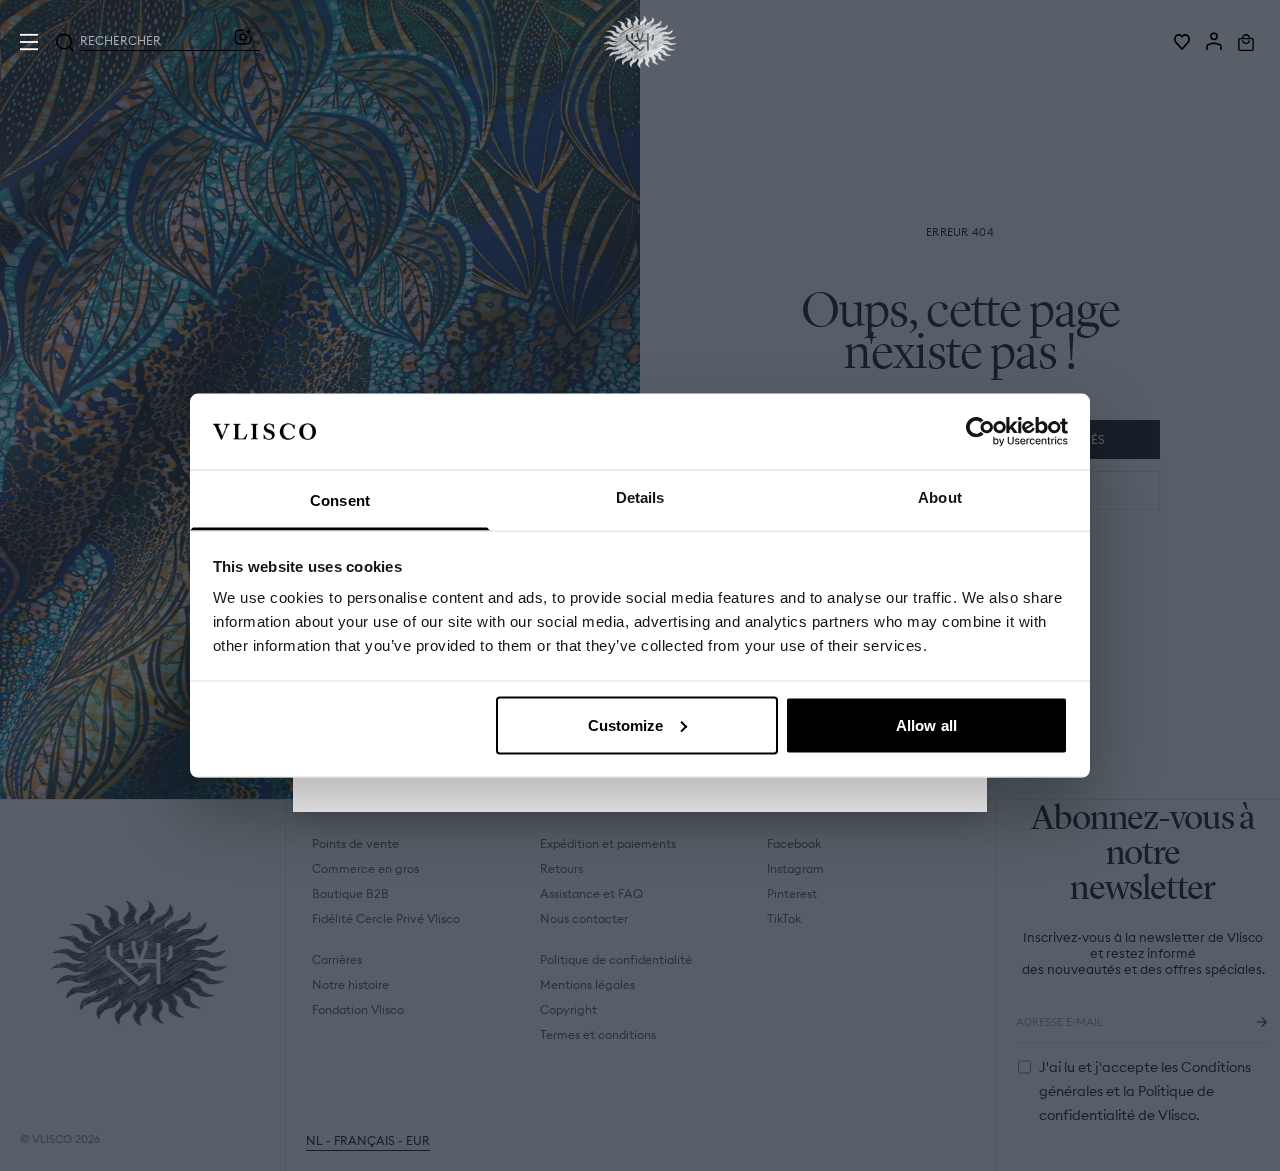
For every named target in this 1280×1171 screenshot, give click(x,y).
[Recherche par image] (243, 42)
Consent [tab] (340, 500)
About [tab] (940, 497)
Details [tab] (640, 497)
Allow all (926, 724)
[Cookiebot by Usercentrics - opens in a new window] (980, 431)
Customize (626, 724)
